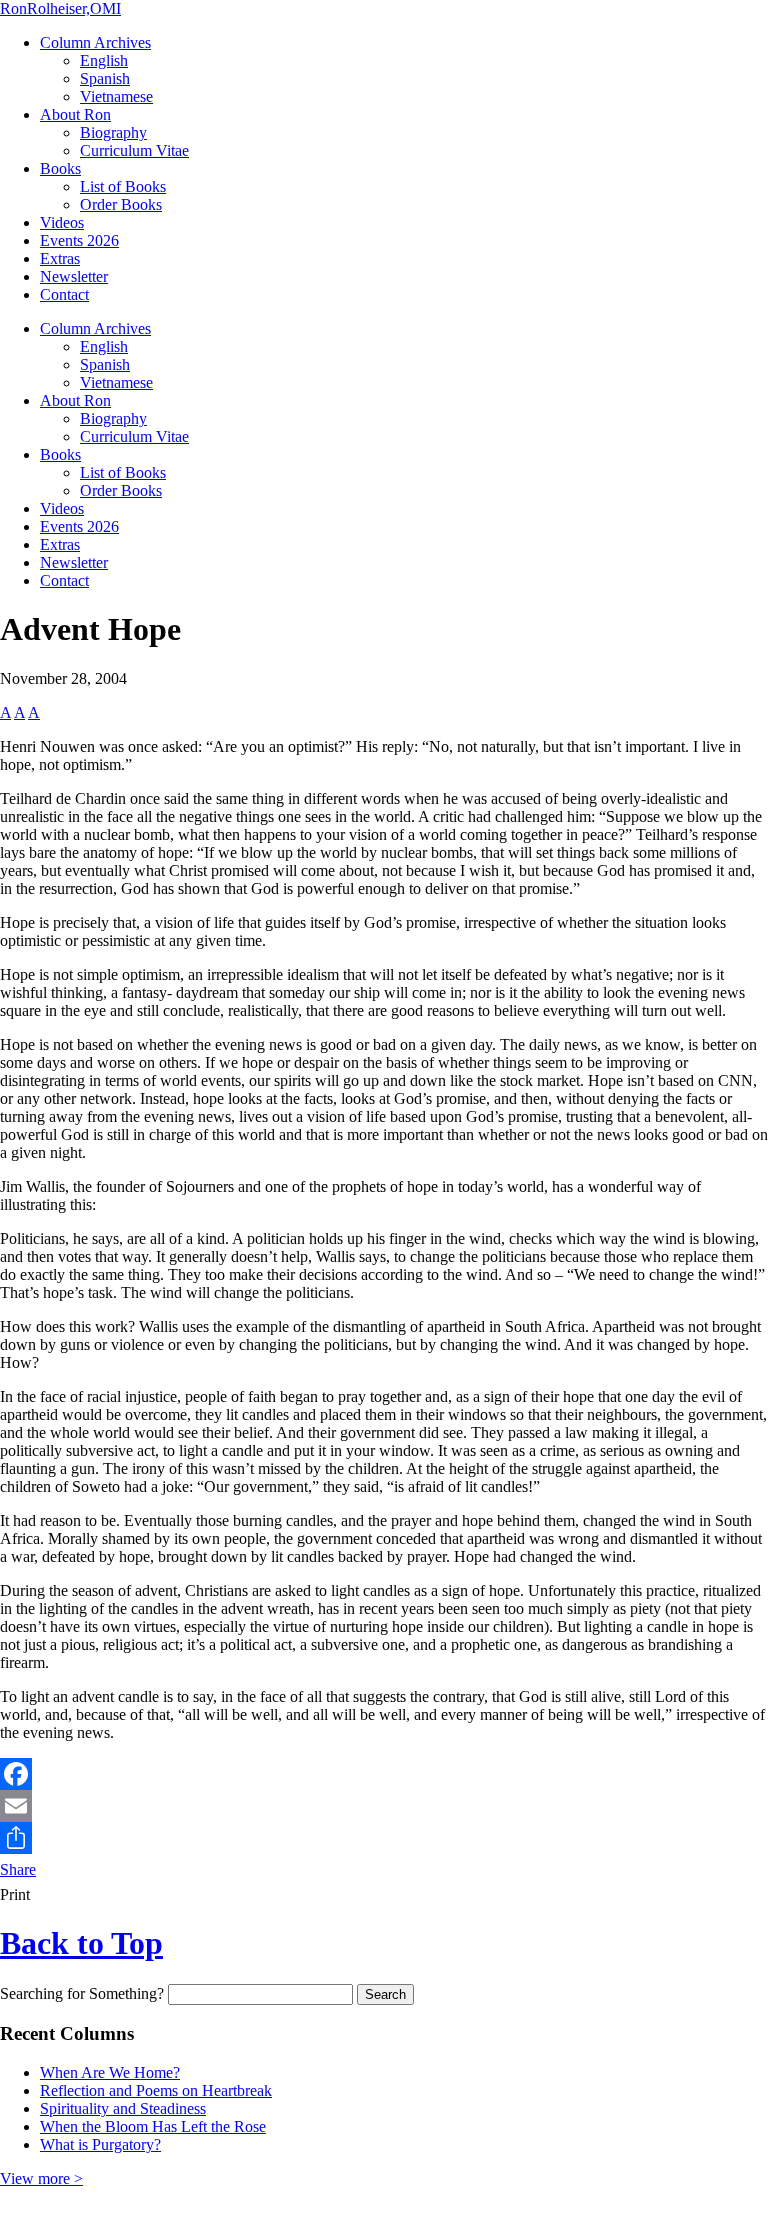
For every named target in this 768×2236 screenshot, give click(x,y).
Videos (62, 222)
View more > (41, 2178)
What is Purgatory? (100, 2144)
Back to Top (81, 1943)
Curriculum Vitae (134, 150)
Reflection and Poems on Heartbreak (156, 2090)
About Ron (75, 114)
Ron (60, 8)
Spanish (105, 78)
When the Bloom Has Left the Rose (153, 2126)
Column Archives (95, 42)
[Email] (384, 1806)
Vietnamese (116, 96)
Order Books (121, 204)
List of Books (123, 186)
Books (60, 168)
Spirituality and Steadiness (123, 2108)
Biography (113, 132)
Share (18, 1869)
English (104, 60)
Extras (60, 258)
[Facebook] (384, 1774)
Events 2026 (79, 240)
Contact (64, 294)
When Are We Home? (110, 2072)
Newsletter (74, 276)
